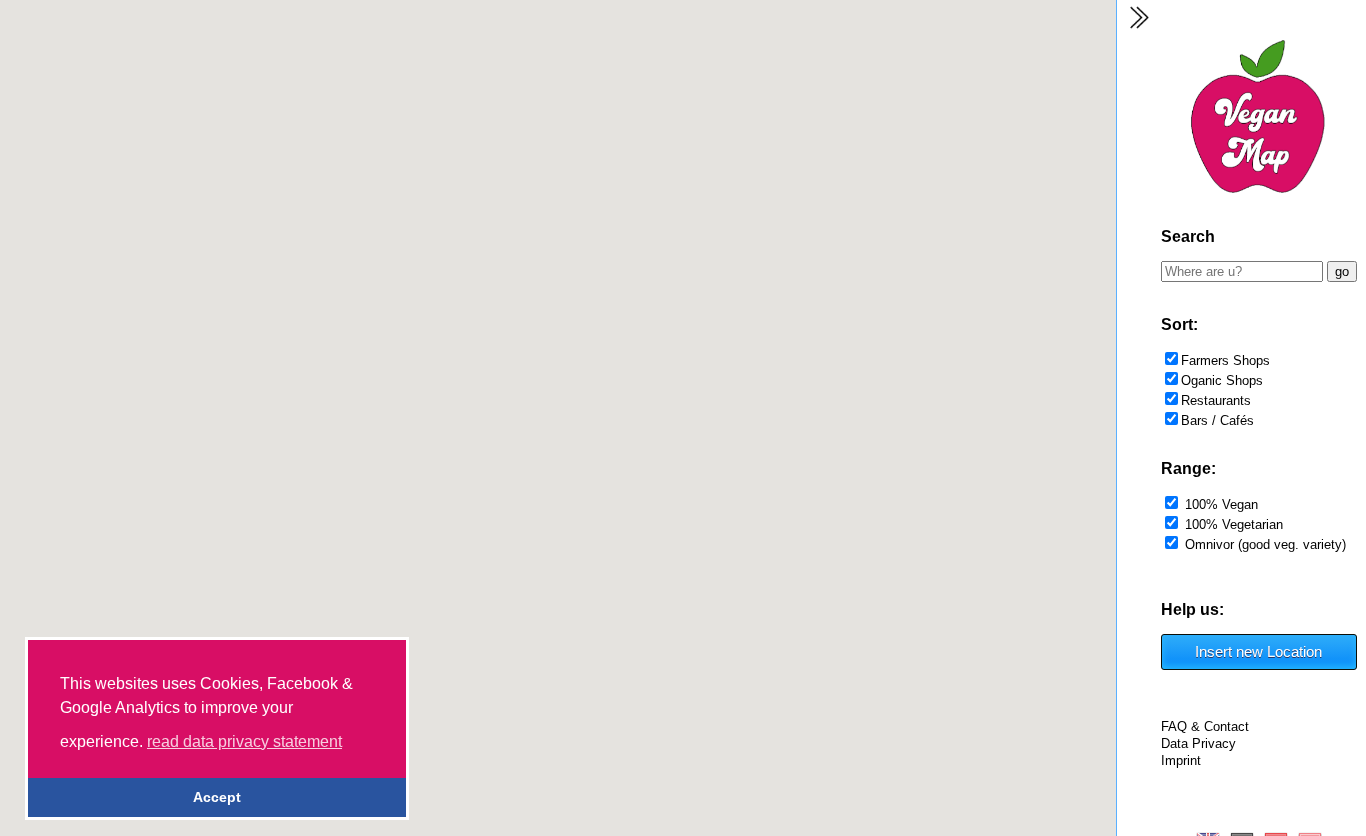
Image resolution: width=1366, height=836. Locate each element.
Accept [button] (217, 797)
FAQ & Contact (1205, 726)
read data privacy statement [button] (244, 741)
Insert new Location (1258, 651)
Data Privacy (1198, 743)
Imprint (1181, 760)
